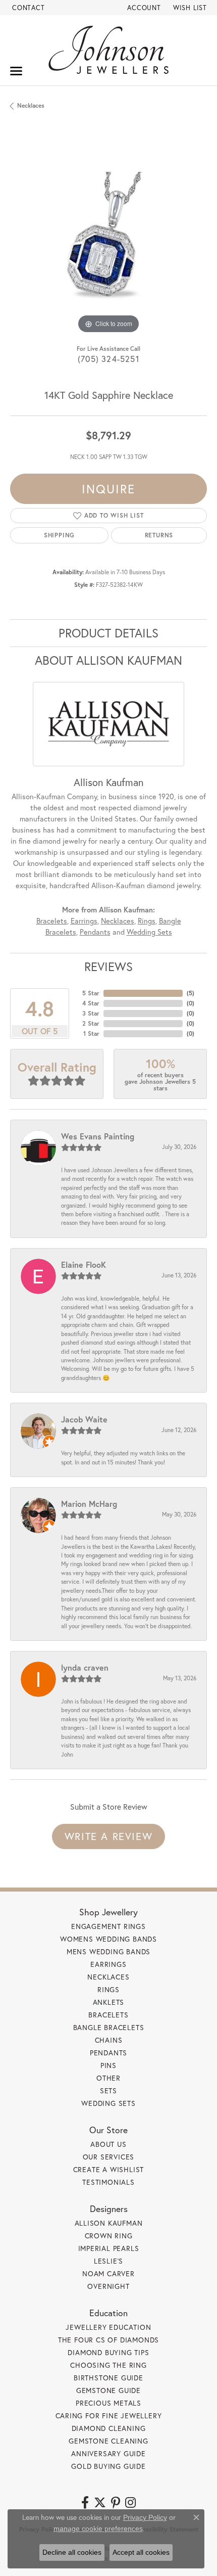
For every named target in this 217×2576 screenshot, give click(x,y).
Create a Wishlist (109, 2169)
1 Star (91, 1033)
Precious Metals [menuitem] (108, 2403)
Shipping (59, 535)
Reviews (108, 967)
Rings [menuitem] (108, 1989)
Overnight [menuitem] (108, 2286)
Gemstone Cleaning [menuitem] (108, 2441)
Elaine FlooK (84, 1264)
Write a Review (108, 1836)
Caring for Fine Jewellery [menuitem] (109, 2416)
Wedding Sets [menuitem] (108, 2103)
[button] (143, 8)
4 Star (91, 1003)
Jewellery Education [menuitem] (108, 2327)
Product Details (108, 633)
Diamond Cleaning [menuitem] (109, 2428)
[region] (108, 238)
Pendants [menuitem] (108, 2053)
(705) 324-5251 (108, 359)
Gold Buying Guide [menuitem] (108, 2466)
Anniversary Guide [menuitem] (108, 2453)
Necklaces (31, 105)
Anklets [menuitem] (109, 2002)
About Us (108, 2144)
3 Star (91, 1013)
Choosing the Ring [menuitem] (108, 2365)
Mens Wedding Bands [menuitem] (108, 1951)
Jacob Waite (84, 1419)
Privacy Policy (145, 2517)
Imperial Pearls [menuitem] (109, 2248)
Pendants (95, 932)
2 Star (91, 1023)
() (191, 993)
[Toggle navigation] (16, 71)
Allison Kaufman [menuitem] (109, 2223)
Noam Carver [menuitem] (108, 2273)
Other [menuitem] (108, 2078)
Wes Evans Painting (98, 1136)
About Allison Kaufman (108, 660)
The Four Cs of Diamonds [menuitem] (108, 2340)
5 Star (91, 993)
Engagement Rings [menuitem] (108, 1926)
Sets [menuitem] (108, 2090)
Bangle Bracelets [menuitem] (109, 2027)
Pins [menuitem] (108, 2065)
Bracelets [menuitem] (108, 2015)
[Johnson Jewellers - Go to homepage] (108, 50)
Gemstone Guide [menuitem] (108, 2390)
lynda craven (85, 1667)
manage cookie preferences (98, 2528)
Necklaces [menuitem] (108, 1977)
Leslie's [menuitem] (108, 2261)
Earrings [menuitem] (108, 1964)
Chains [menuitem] (109, 2040)
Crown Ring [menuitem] (109, 2236)
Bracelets (52, 921)
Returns (159, 535)
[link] (28, 8)
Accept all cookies (141, 2552)
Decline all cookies (72, 2552)
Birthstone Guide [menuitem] (108, 2378)
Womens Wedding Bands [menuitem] (108, 1939)
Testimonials (108, 2182)
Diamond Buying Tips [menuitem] (108, 2352)
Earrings (84, 921)
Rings (147, 921)
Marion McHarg (89, 1504)
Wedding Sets (149, 932)
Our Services (109, 2157)
